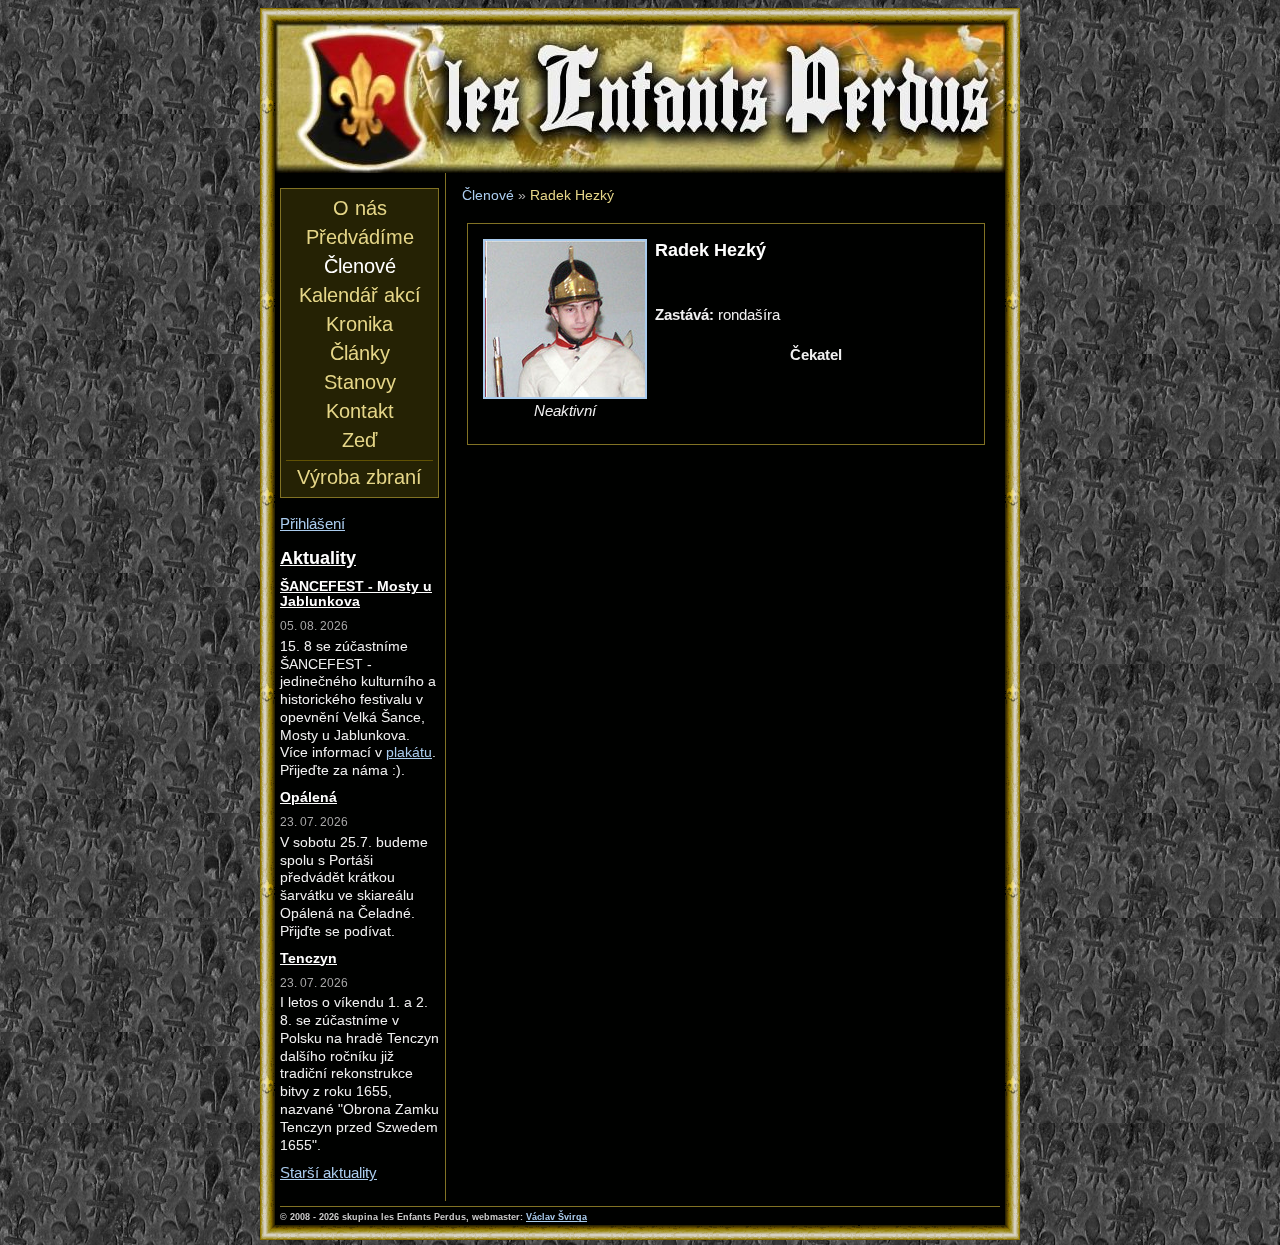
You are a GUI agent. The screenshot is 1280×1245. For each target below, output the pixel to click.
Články (360, 353)
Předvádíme (360, 237)
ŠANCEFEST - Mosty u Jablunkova (356, 594)
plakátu (409, 752)
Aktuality (318, 557)
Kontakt (360, 411)
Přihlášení (312, 523)
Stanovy (360, 382)
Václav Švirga (556, 1217)
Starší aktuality (328, 1172)
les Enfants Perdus (640, 41)
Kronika (359, 324)
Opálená (308, 797)
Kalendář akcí (360, 295)
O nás (360, 208)
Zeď (359, 440)
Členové (488, 195)
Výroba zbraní (359, 477)
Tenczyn (308, 958)
